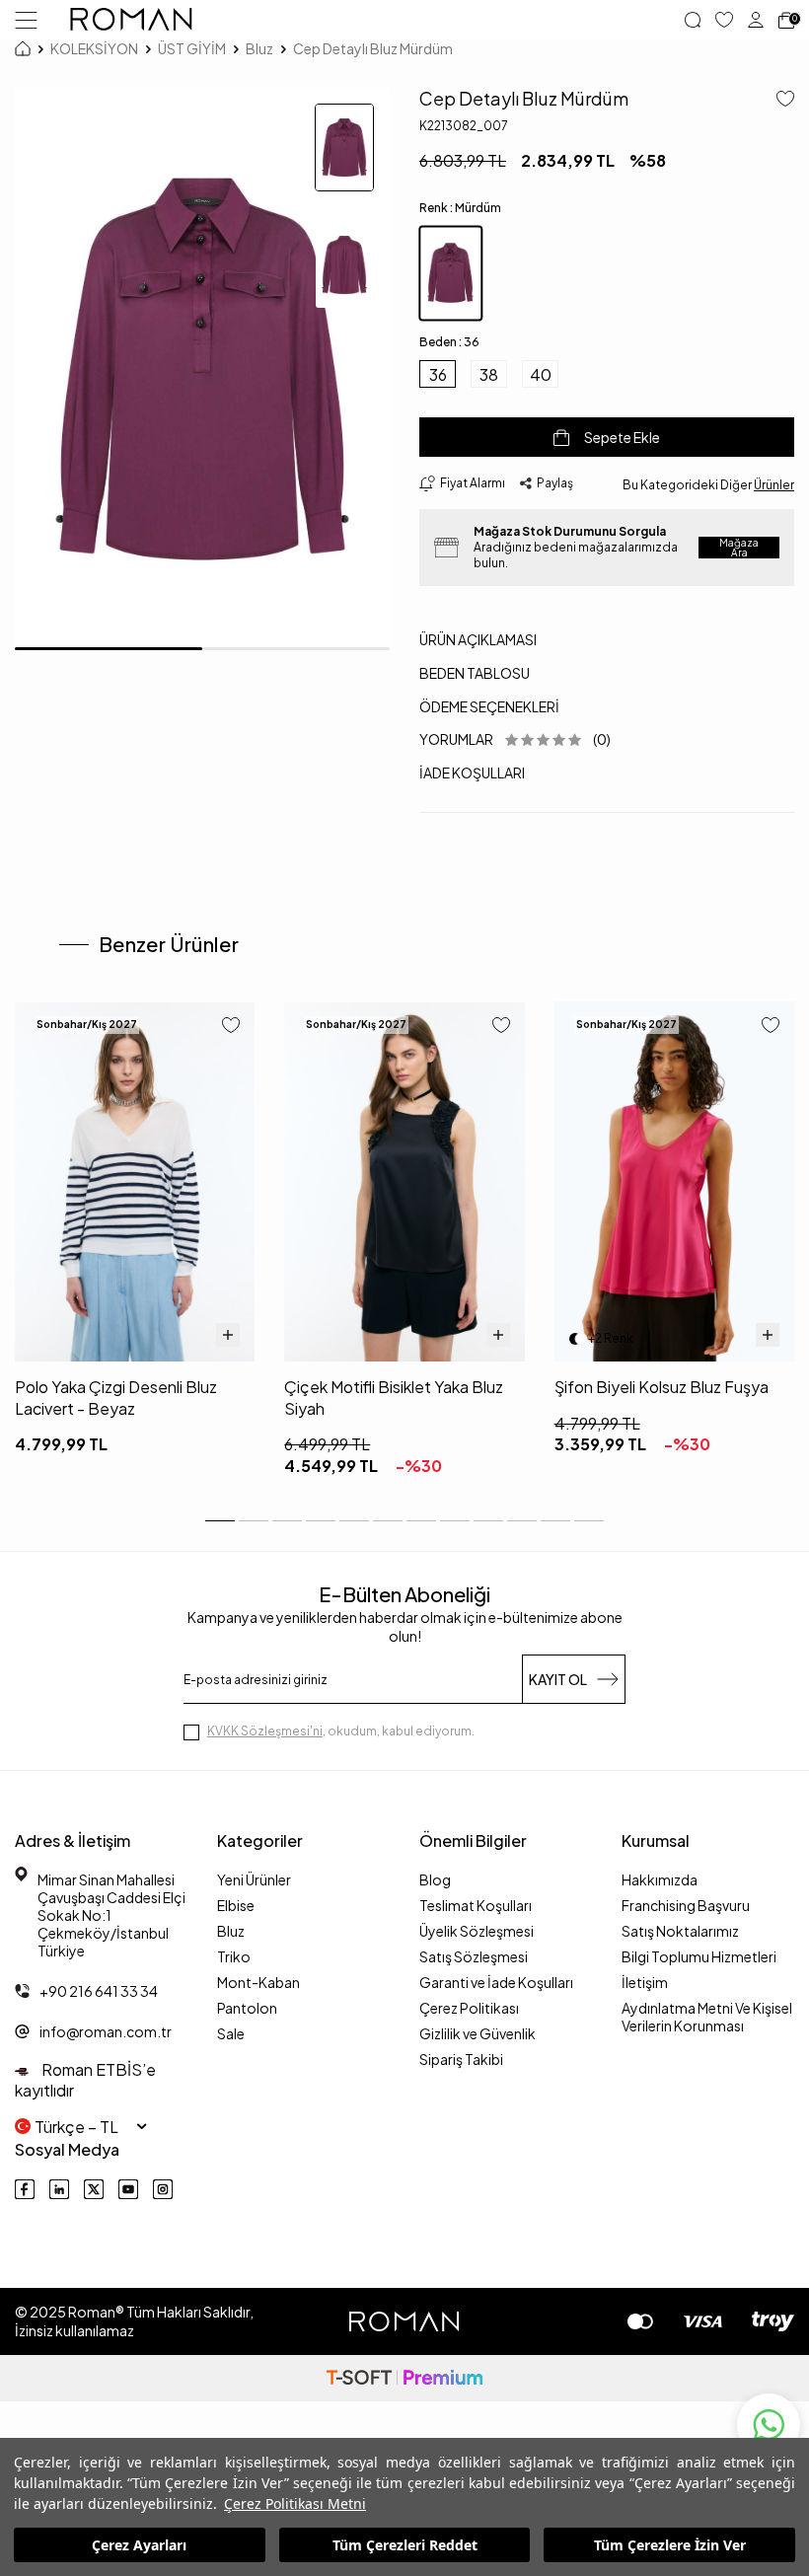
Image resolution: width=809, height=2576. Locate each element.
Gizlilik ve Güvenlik (478, 2033)
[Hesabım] (756, 20)
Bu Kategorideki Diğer (708, 485)
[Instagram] (163, 2189)
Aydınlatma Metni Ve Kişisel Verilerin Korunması (707, 2017)
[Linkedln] (59, 2189)
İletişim (645, 1982)
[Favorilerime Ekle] (231, 1027)
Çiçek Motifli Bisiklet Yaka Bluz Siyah (394, 1397)
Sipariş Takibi (461, 2059)
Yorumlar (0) (515, 739)
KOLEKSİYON (94, 48)
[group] (202, 369)
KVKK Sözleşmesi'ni (265, 1731)
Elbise (236, 1905)
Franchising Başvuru (686, 1905)
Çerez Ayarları (139, 2545)
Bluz (259, 48)
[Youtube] (128, 2189)
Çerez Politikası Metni (295, 2503)
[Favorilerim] (724, 20)
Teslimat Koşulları (476, 1905)
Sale (231, 2033)
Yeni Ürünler (254, 1879)
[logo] (131, 20)
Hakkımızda (660, 1879)
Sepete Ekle (622, 437)
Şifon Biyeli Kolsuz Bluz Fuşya (662, 1387)
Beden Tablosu (475, 673)
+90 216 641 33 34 (99, 1991)
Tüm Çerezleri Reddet (405, 2545)
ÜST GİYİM (192, 48)
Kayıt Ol (558, 1679)
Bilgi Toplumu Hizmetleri (699, 1956)
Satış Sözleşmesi (474, 1956)
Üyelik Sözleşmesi (477, 1931)
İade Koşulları (472, 773)
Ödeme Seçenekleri (489, 706)
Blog (435, 1879)
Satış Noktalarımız (680, 1931)
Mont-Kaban (258, 1982)
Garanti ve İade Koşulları (496, 1982)
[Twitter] (94, 2189)
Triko (234, 1956)
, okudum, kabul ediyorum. (341, 1731)
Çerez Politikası (469, 2008)
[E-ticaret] (404, 2378)
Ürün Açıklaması (478, 639)
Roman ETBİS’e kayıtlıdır (85, 2080)
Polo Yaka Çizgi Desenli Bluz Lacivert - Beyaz (116, 1397)
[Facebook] (25, 2189)
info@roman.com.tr (106, 2031)
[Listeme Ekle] (778, 100)
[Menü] (26, 19)
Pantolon (247, 2008)
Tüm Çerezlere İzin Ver (670, 2545)
